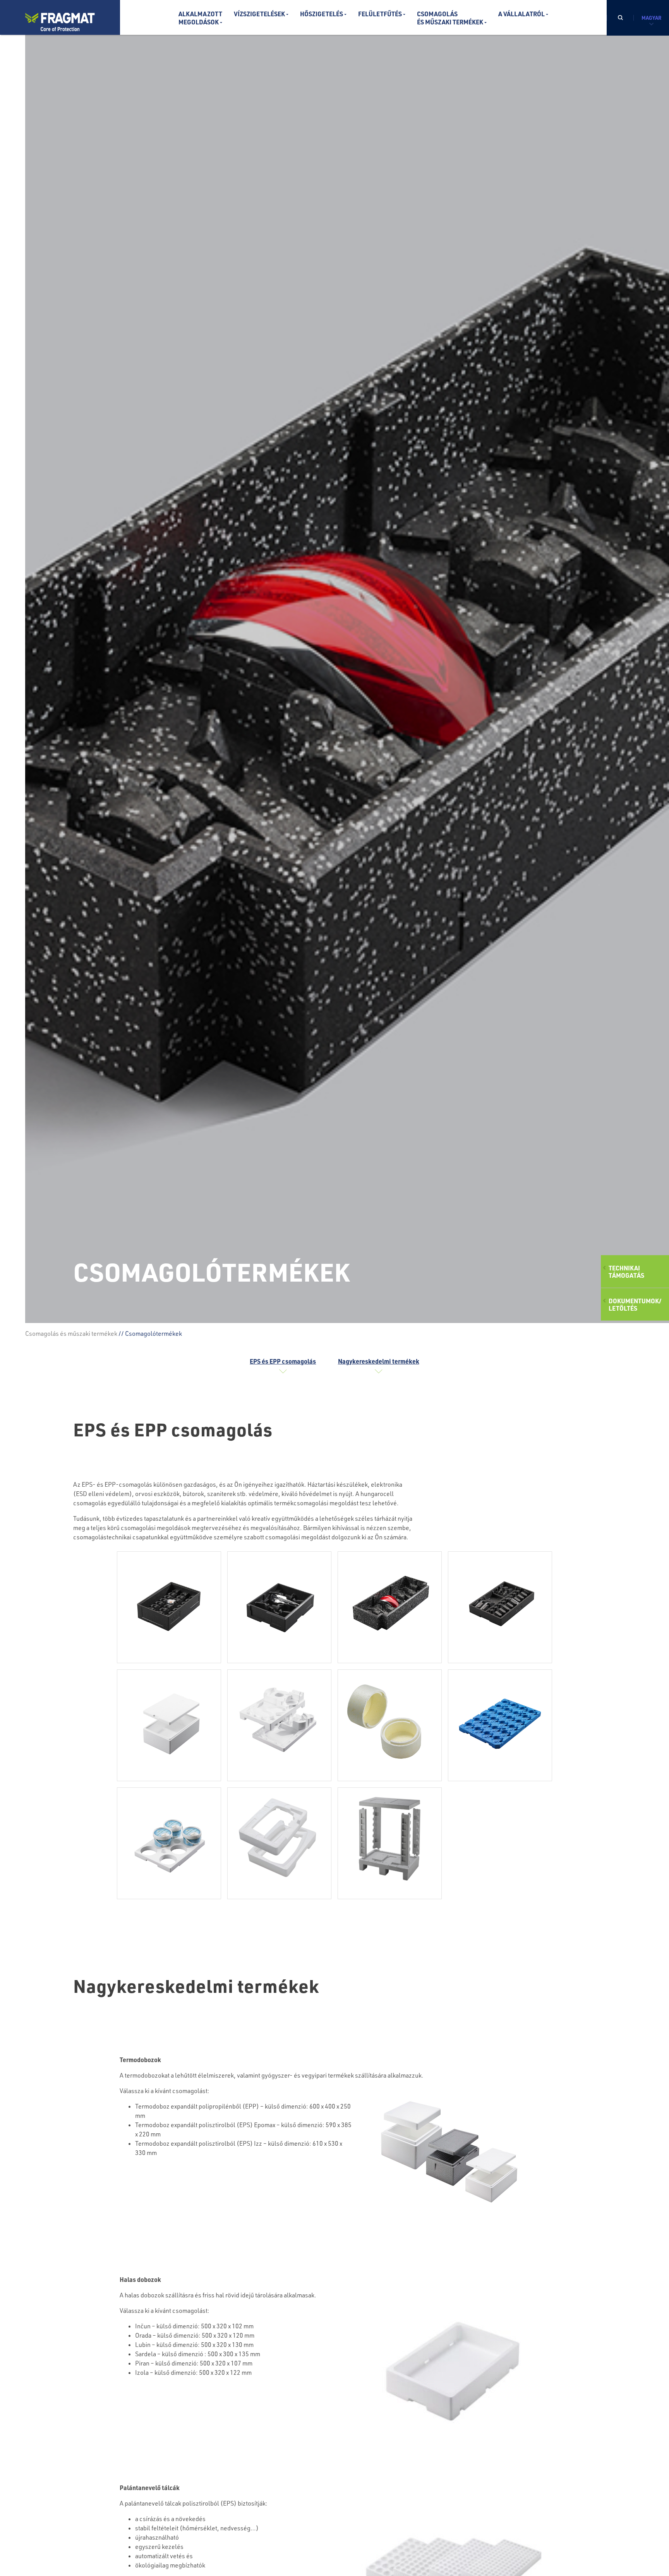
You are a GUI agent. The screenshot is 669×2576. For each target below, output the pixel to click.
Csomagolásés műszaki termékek (450, 18)
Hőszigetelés (322, 14)
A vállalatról (521, 14)
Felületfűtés (380, 14)
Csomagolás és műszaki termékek (71, 1333)
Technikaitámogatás (626, 1271)
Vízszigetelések (259, 14)
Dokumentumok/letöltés (635, 1304)
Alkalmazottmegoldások (200, 18)
